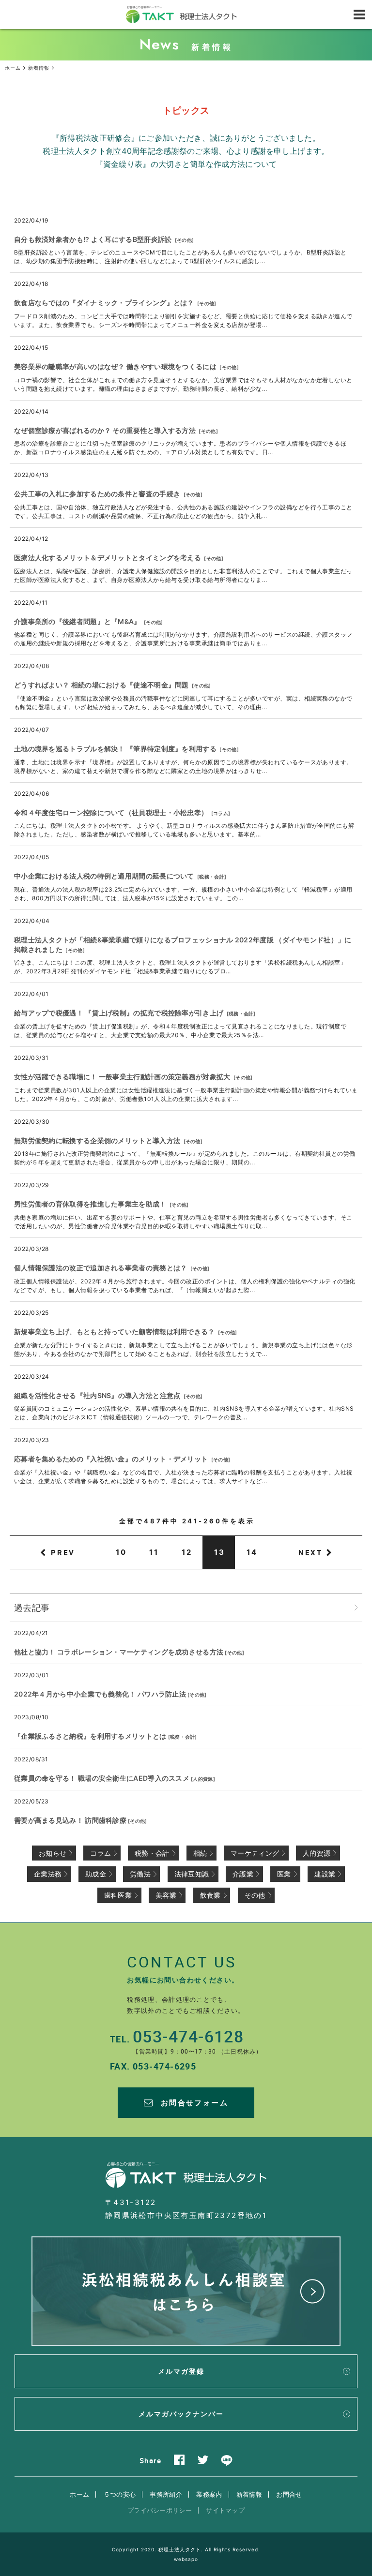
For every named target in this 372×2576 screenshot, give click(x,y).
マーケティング (255, 1853)
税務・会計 (212, 877)
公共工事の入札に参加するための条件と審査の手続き (97, 494)
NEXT (310, 1552)
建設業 (325, 1874)
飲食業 (210, 1895)
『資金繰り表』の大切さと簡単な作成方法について (186, 164)
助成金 (96, 1874)
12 (187, 1552)
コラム (221, 813)
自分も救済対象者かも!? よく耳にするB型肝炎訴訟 (93, 239)
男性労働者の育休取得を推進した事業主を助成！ (90, 1204)
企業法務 (48, 1874)
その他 (184, 240)
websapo (186, 2559)
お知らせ (53, 1853)
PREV (63, 1552)
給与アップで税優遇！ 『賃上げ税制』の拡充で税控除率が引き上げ (119, 1013)
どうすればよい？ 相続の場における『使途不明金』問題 (101, 685)
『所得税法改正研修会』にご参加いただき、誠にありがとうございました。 (186, 138)
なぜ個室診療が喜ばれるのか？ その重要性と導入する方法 (105, 430)
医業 (284, 1874)
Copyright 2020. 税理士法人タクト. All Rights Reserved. (186, 2549)
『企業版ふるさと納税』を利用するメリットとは (90, 1736)
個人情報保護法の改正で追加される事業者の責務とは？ (101, 1268)
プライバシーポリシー (160, 2510)
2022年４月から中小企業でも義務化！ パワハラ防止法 (100, 1694)
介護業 (243, 1874)
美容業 (166, 1895)
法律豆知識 (192, 1874)
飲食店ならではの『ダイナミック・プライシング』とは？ (104, 303)
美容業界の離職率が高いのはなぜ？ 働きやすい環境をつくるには (115, 366)
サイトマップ (225, 2510)
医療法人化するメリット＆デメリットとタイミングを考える (108, 558)
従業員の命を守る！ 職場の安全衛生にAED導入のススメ (102, 1778)
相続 (200, 1853)
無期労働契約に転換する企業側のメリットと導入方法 (97, 1140)
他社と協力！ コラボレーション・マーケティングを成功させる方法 (119, 1652)
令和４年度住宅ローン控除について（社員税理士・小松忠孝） (111, 812)
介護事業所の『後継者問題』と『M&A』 (77, 621)
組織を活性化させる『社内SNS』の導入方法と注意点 (97, 1395)
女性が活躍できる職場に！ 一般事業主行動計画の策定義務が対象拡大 (122, 1077)
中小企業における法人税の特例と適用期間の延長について (104, 876)
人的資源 (203, 1779)
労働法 (140, 1874)
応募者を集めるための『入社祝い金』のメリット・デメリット (111, 1459)
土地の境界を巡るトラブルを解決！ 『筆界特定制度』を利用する (115, 749)
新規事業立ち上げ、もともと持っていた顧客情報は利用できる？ (115, 1332)
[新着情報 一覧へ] (356, 1608)
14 (252, 1552)
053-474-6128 (188, 2036)
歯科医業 (118, 1895)
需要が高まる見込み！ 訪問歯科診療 (70, 1820)
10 (121, 1552)
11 (154, 1552)
